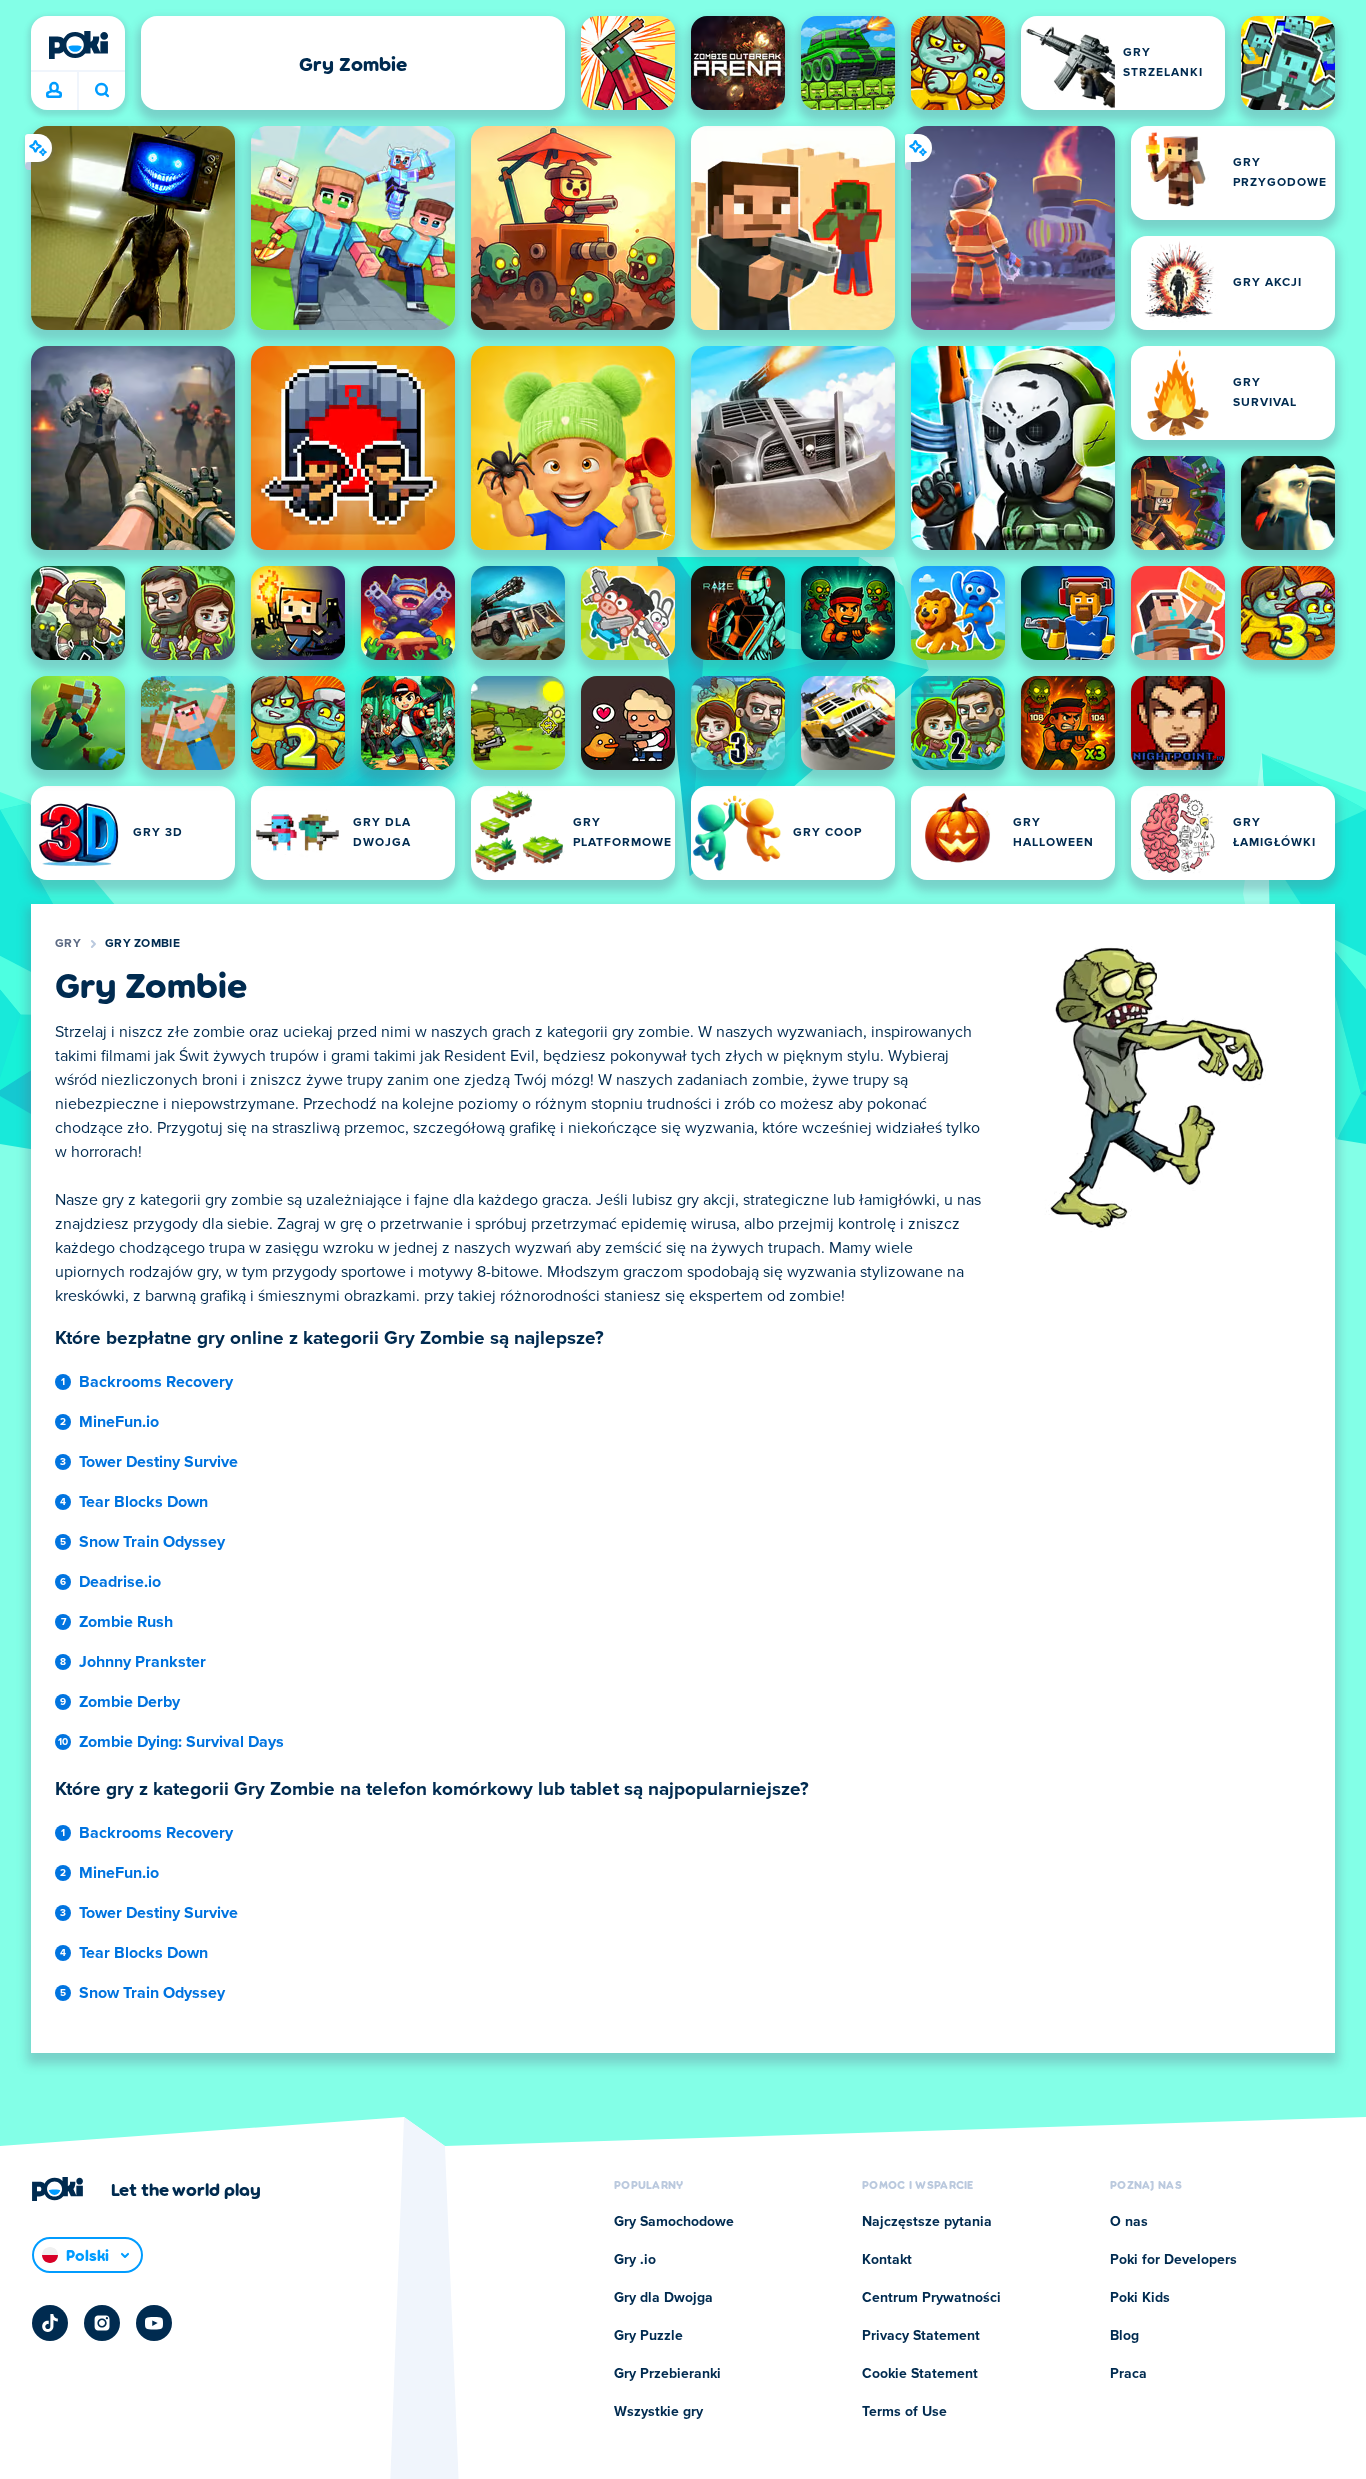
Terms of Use (904, 2412)
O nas (1129, 2222)
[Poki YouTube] (154, 2323)
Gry (68, 944)
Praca (1128, 2374)
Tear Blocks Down (143, 1502)
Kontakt (887, 2260)
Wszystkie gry (658, 2412)
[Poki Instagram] (102, 2323)
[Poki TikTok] (50, 2323)
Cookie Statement (920, 2374)
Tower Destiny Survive (158, 1462)
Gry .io (635, 2260)
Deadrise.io (120, 1582)
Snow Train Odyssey (152, 1542)
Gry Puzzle (648, 2336)
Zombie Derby (129, 1702)
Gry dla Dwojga (663, 2298)
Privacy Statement (921, 2336)
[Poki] (78, 45)
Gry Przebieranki (667, 2374)
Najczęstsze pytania (927, 2222)
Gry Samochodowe (674, 2222)
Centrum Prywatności (931, 2298)
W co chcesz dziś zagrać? (101, 91)
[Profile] (54, 91)
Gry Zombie (142, 944)
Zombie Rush (126, 1622)
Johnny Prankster (142, 1662)
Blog (1124, 2336)
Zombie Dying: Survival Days (181, 1742)
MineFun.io (119, 1422)
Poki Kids (1140, 2298)
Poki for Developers (1173, 2260)
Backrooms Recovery (156, 1382)
